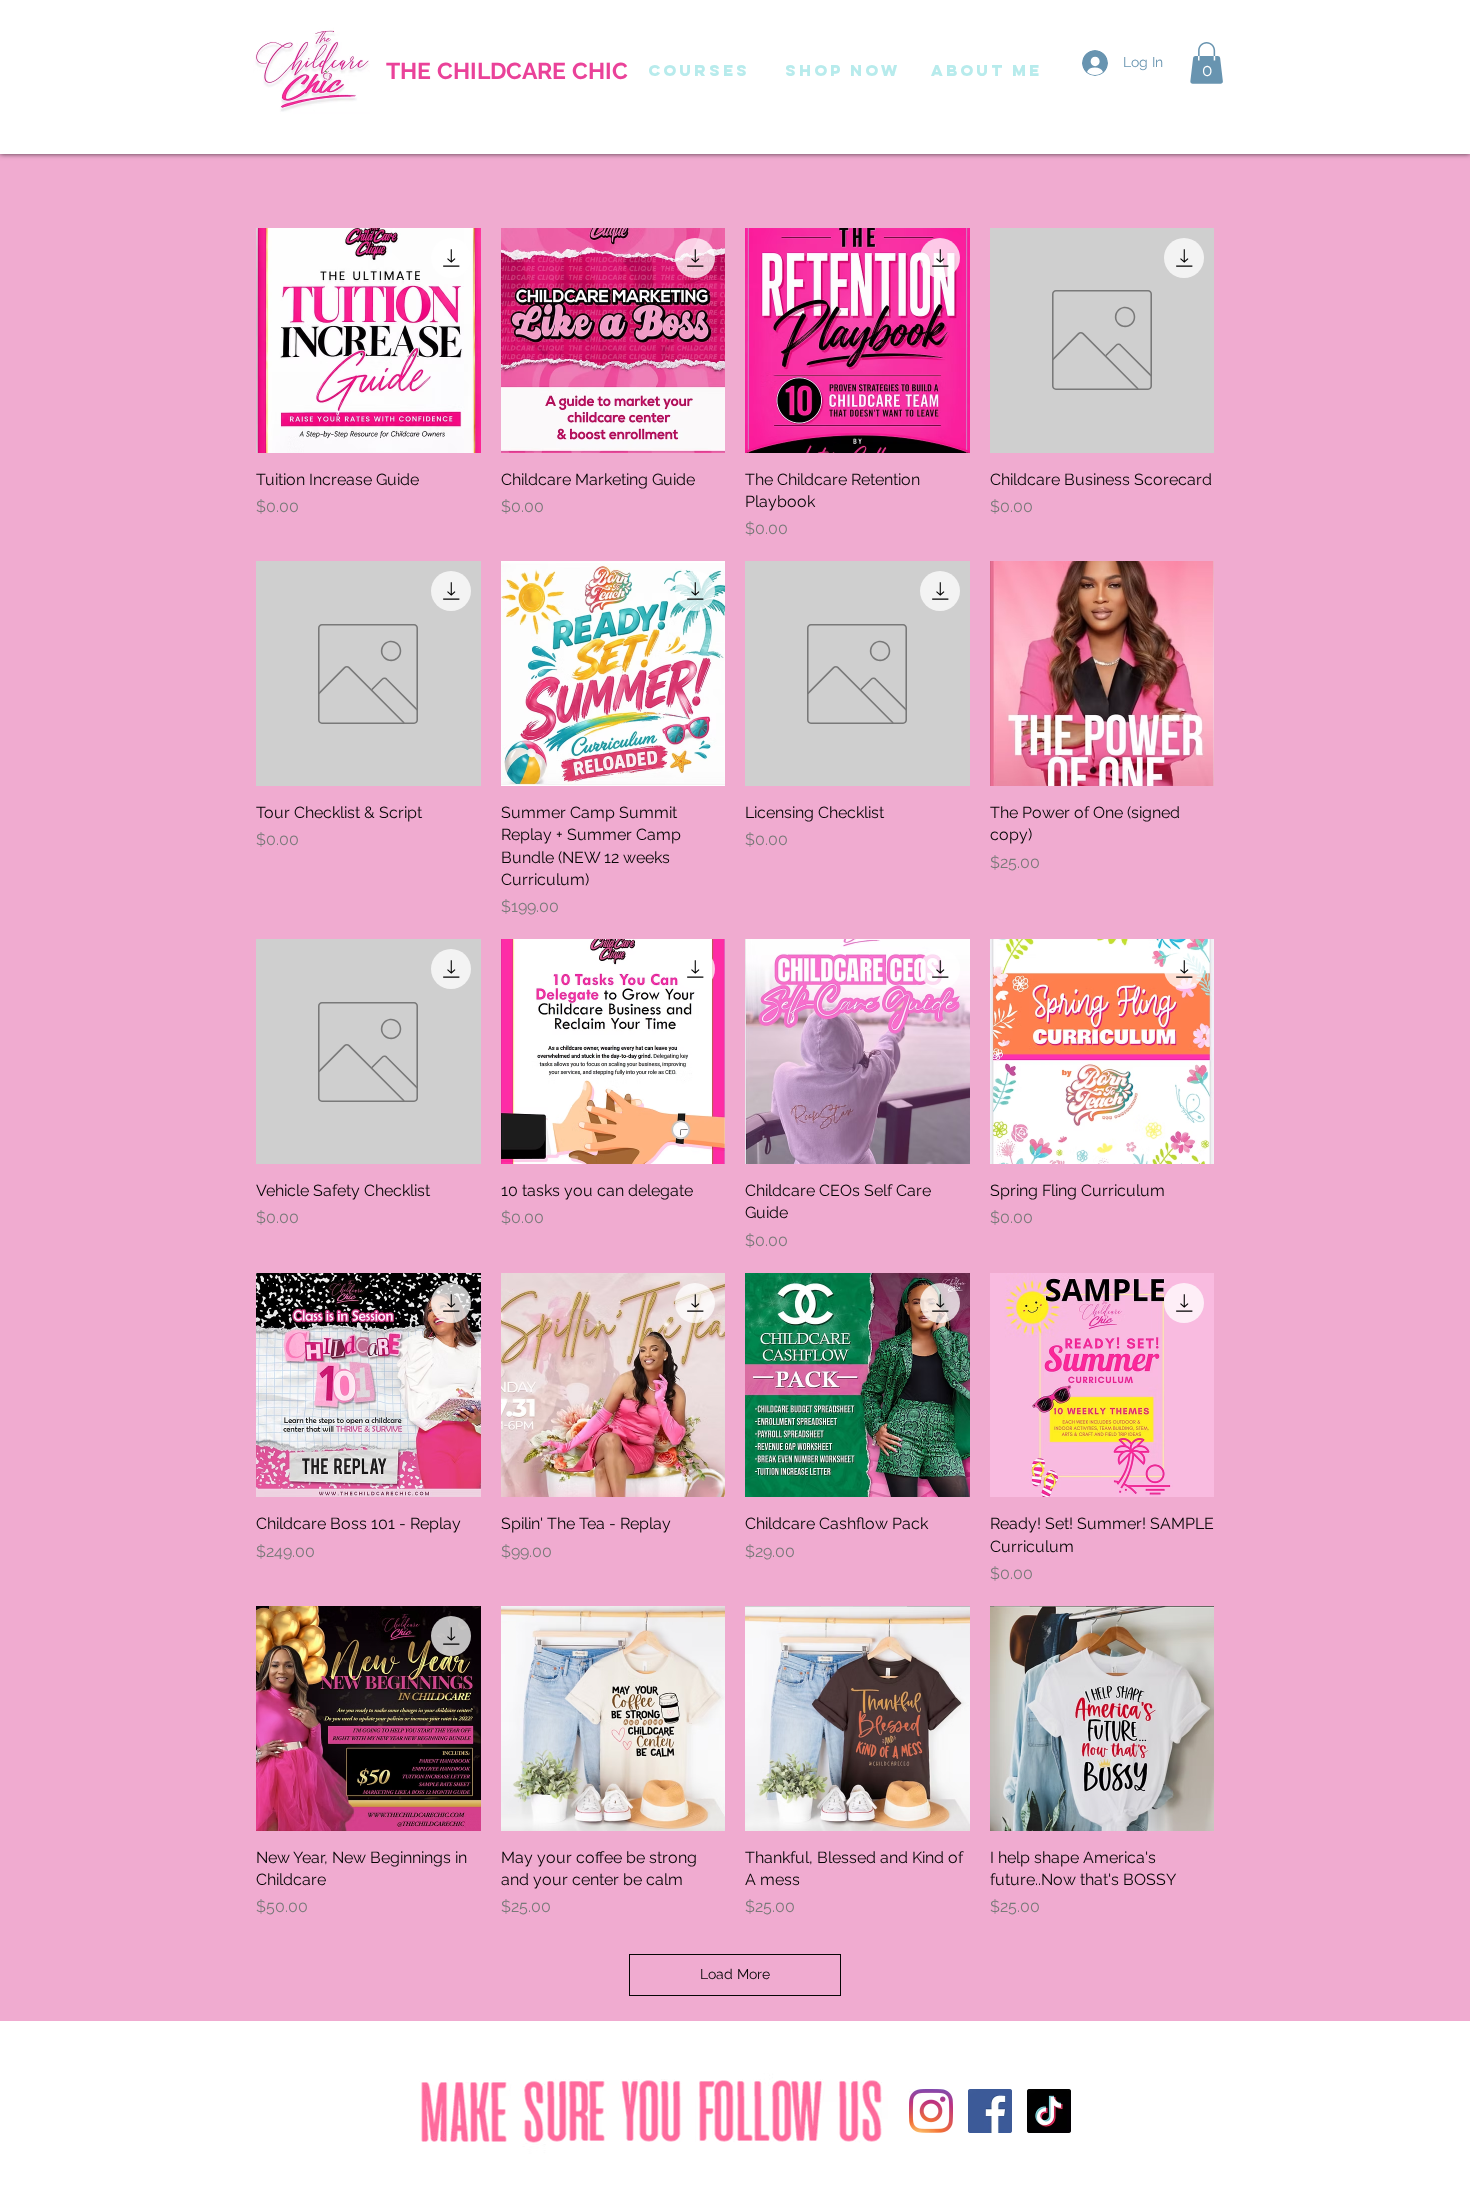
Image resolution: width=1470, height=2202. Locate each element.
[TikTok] (1049, 2111)
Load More (735, 1974)
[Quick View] (368, 340)
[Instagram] (931, 2111)
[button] (1206, 63)
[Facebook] (990, 2111)
